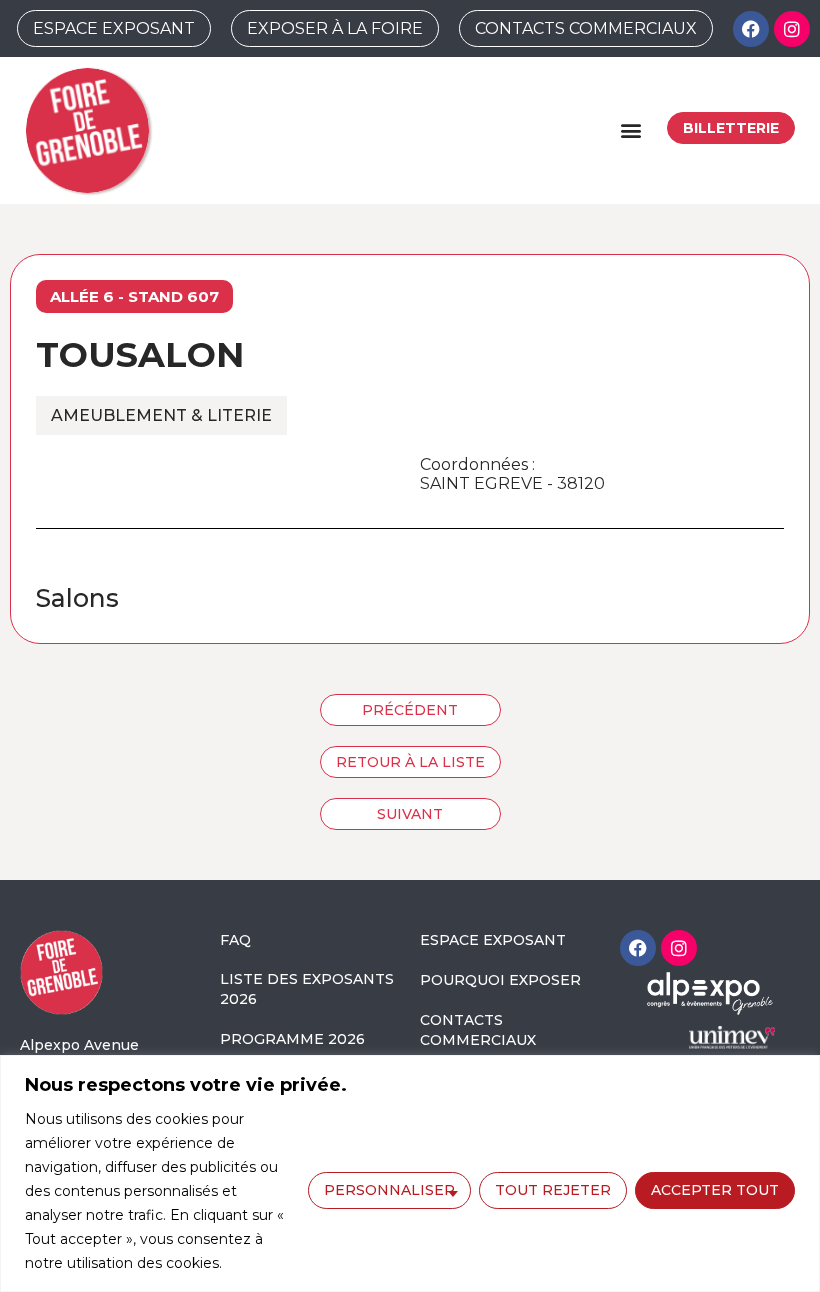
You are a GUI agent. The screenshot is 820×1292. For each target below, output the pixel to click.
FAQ (235, 940)
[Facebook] (751, 29)
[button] (630, 130)
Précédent (410, 710)
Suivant (410, 814)
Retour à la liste (410, 762)
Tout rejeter (553, 1190)
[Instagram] (792, 29)
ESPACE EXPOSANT (493, 940)
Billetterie (731, 128)
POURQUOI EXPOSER (500, 980)
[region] (410, 1173)
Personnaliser (389, 1190)
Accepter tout (715, 1190)
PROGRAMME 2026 (292, 1039)
